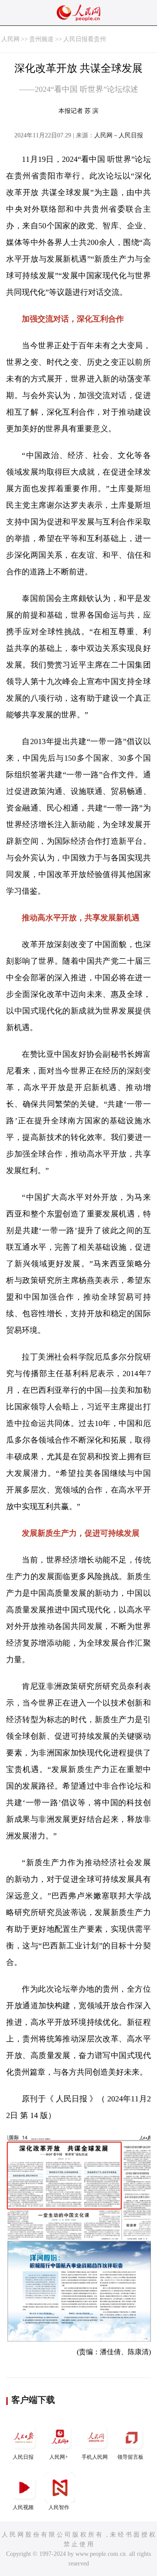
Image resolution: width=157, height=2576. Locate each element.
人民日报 (23, 2457)
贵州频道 (41, 39)
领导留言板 (130, 2457)
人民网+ (59, 2457)
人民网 (10, 39)
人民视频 (23, 2507)
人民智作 (59, 2507)
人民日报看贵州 (85, 39)
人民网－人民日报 (119, 135)
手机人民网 (95, 2457)
